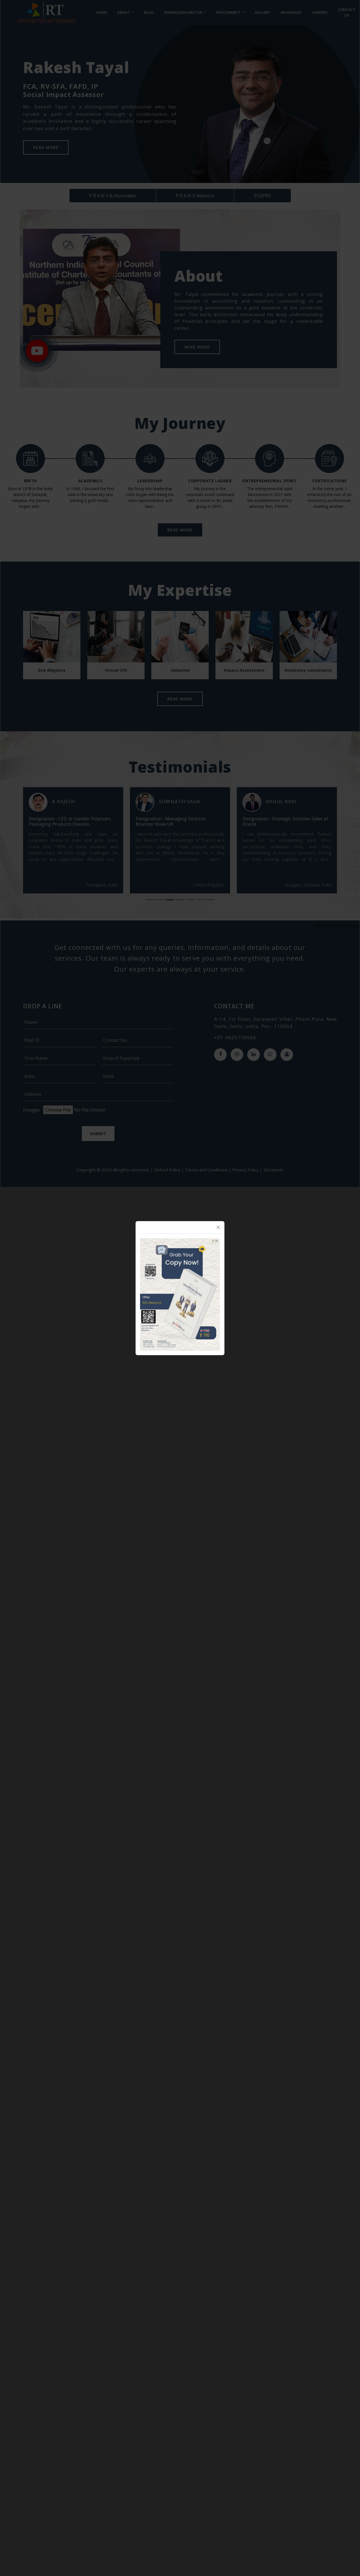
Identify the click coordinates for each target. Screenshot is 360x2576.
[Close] (218, 1227)
